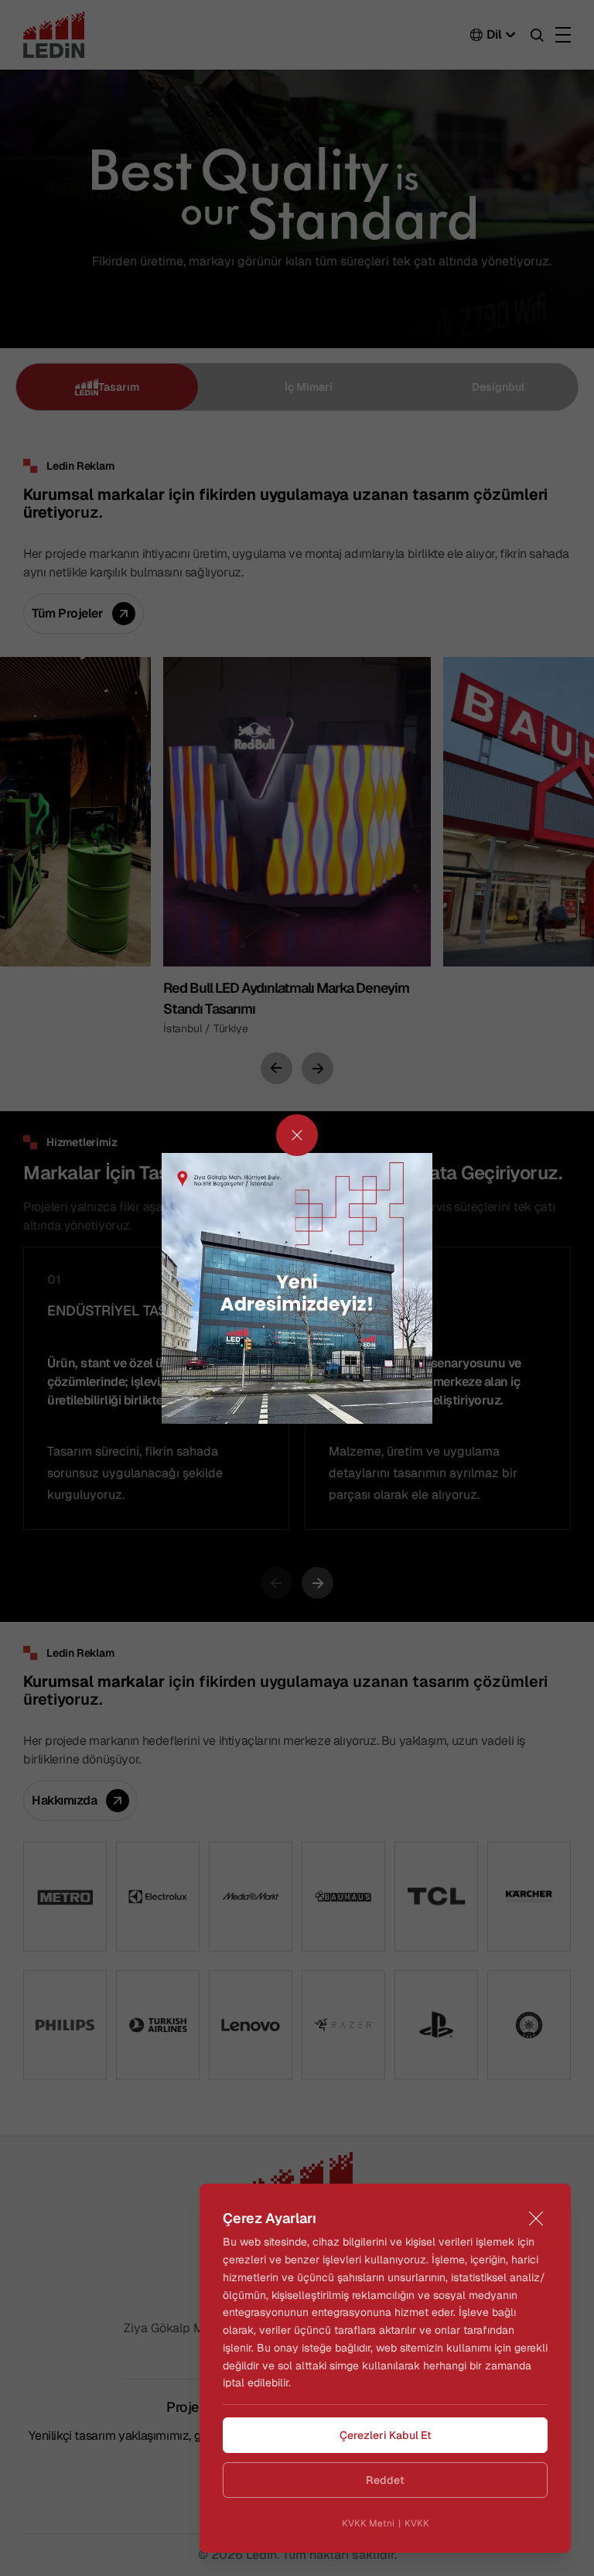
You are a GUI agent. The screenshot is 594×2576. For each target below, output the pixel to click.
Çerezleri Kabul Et (386, 2435)
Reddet (385, 2480)
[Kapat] (536, 2219)
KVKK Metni (368, 2523)
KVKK (417, 2523)
